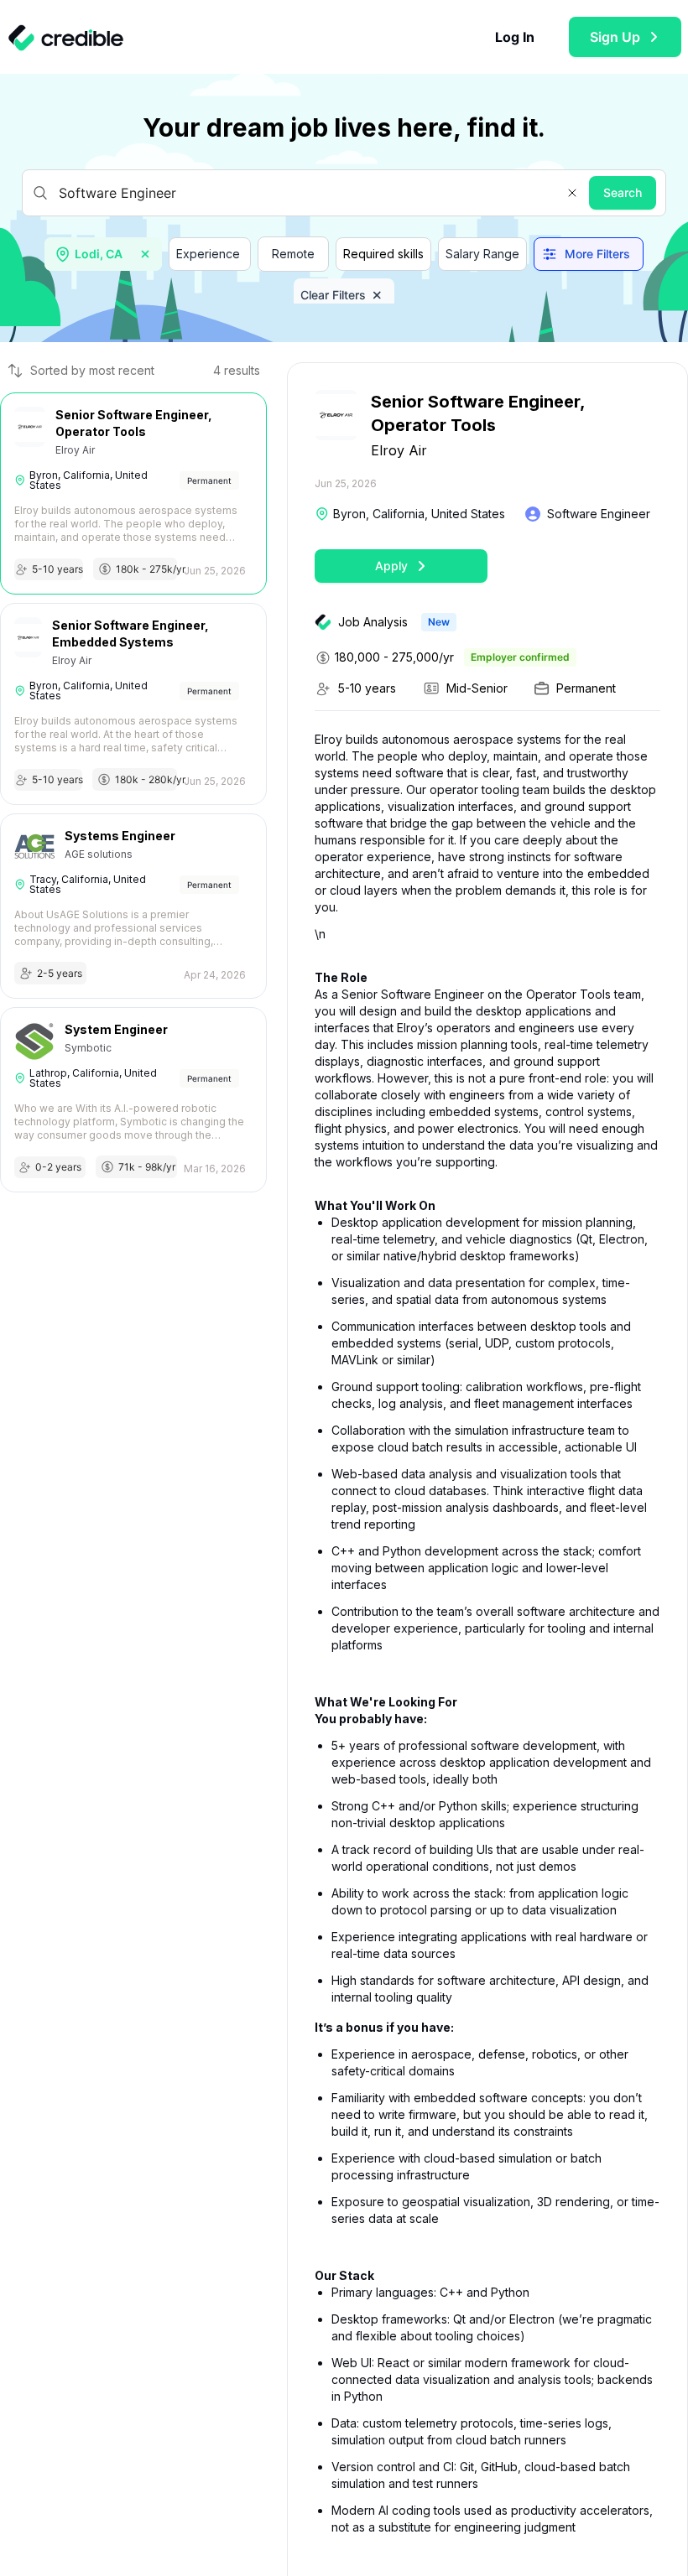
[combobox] (105, 254)
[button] (572, 193)
